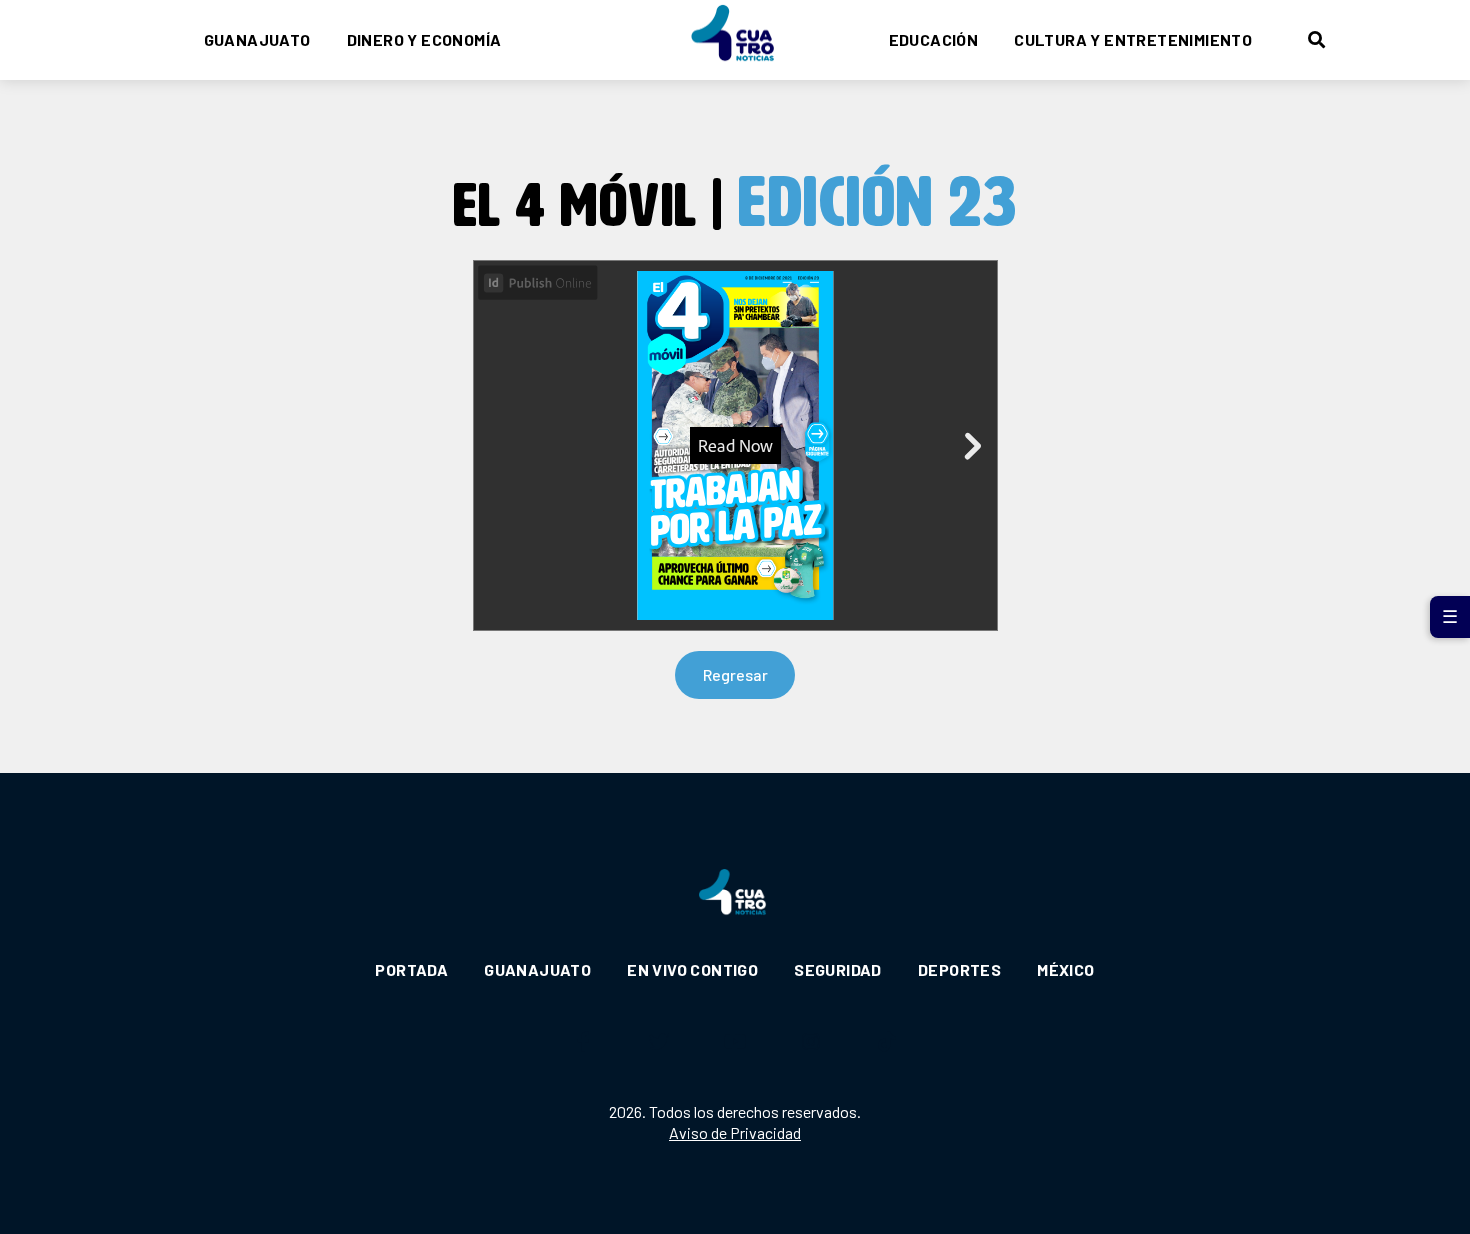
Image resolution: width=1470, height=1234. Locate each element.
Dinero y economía (424, 39)
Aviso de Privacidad (735, 1132)
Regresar (735, 674)
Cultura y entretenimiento (1133, 39)
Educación (934, 39)
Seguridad (838, 969)
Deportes (959, 969)
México (1065, 969)
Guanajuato (257, 39)
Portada (411, 969)
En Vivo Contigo (692, 969)
